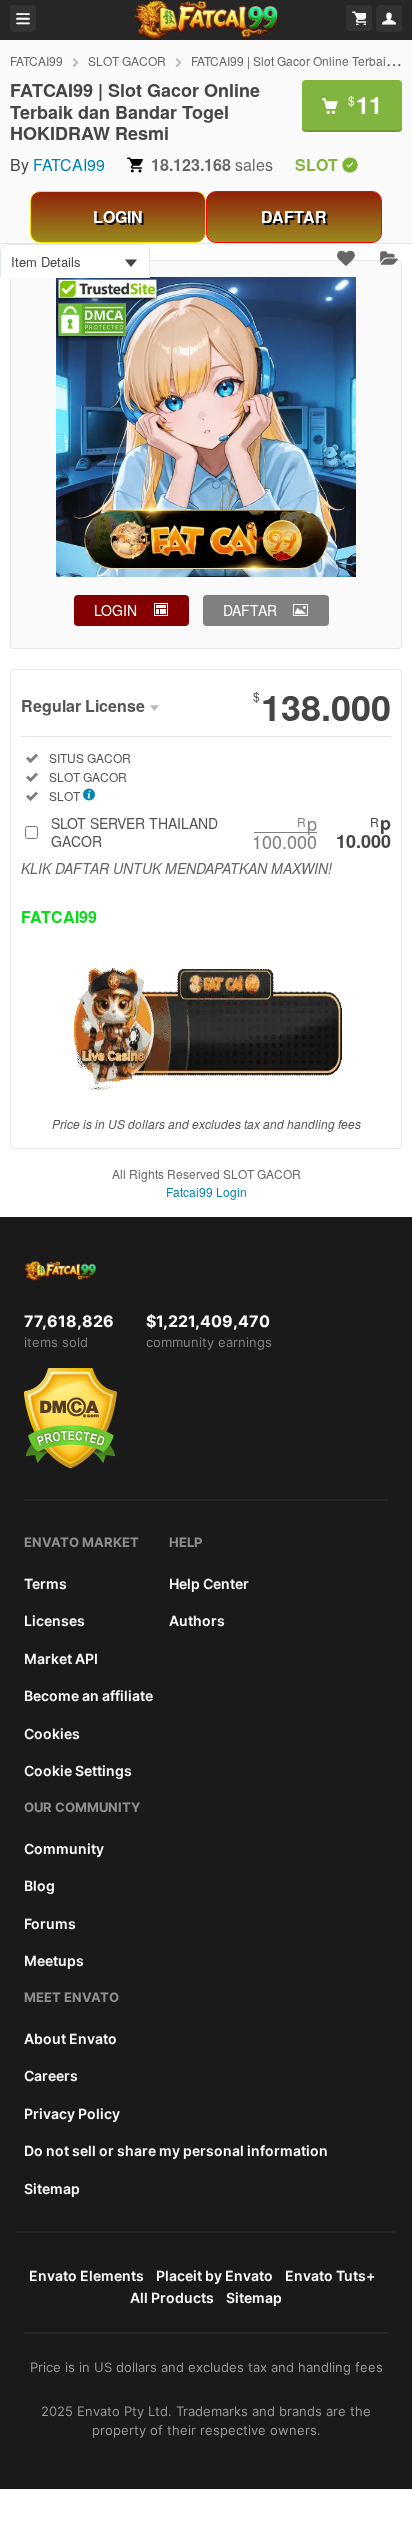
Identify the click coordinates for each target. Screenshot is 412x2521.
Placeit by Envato (214, 2275)
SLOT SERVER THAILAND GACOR (221, 832)
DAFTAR (294, 216)
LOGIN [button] (115, 610)
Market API (61, 1658)
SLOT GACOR (127, 60)
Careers (51, 2075)
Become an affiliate (88, 1695)
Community (64, 1848)
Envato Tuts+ (330, 2275)
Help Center (209, 1583)
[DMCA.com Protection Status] (70, 1464)
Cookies (52, 1733)
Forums (50, 1923)
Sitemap (52, 2188)
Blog (39, 1885)
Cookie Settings (78, 1770)
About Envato (70, 2038)
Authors (197, 1620)
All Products (172, 2297)
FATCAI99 (36, 60)
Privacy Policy (72, 2113)
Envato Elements (86, 2275)
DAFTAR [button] (250, 610)
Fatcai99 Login (206, 1191)
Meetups (54, 1960)
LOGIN (118, 216)
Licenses (54, 1620)
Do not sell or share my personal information (176, 2150)
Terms (45, 1583)
